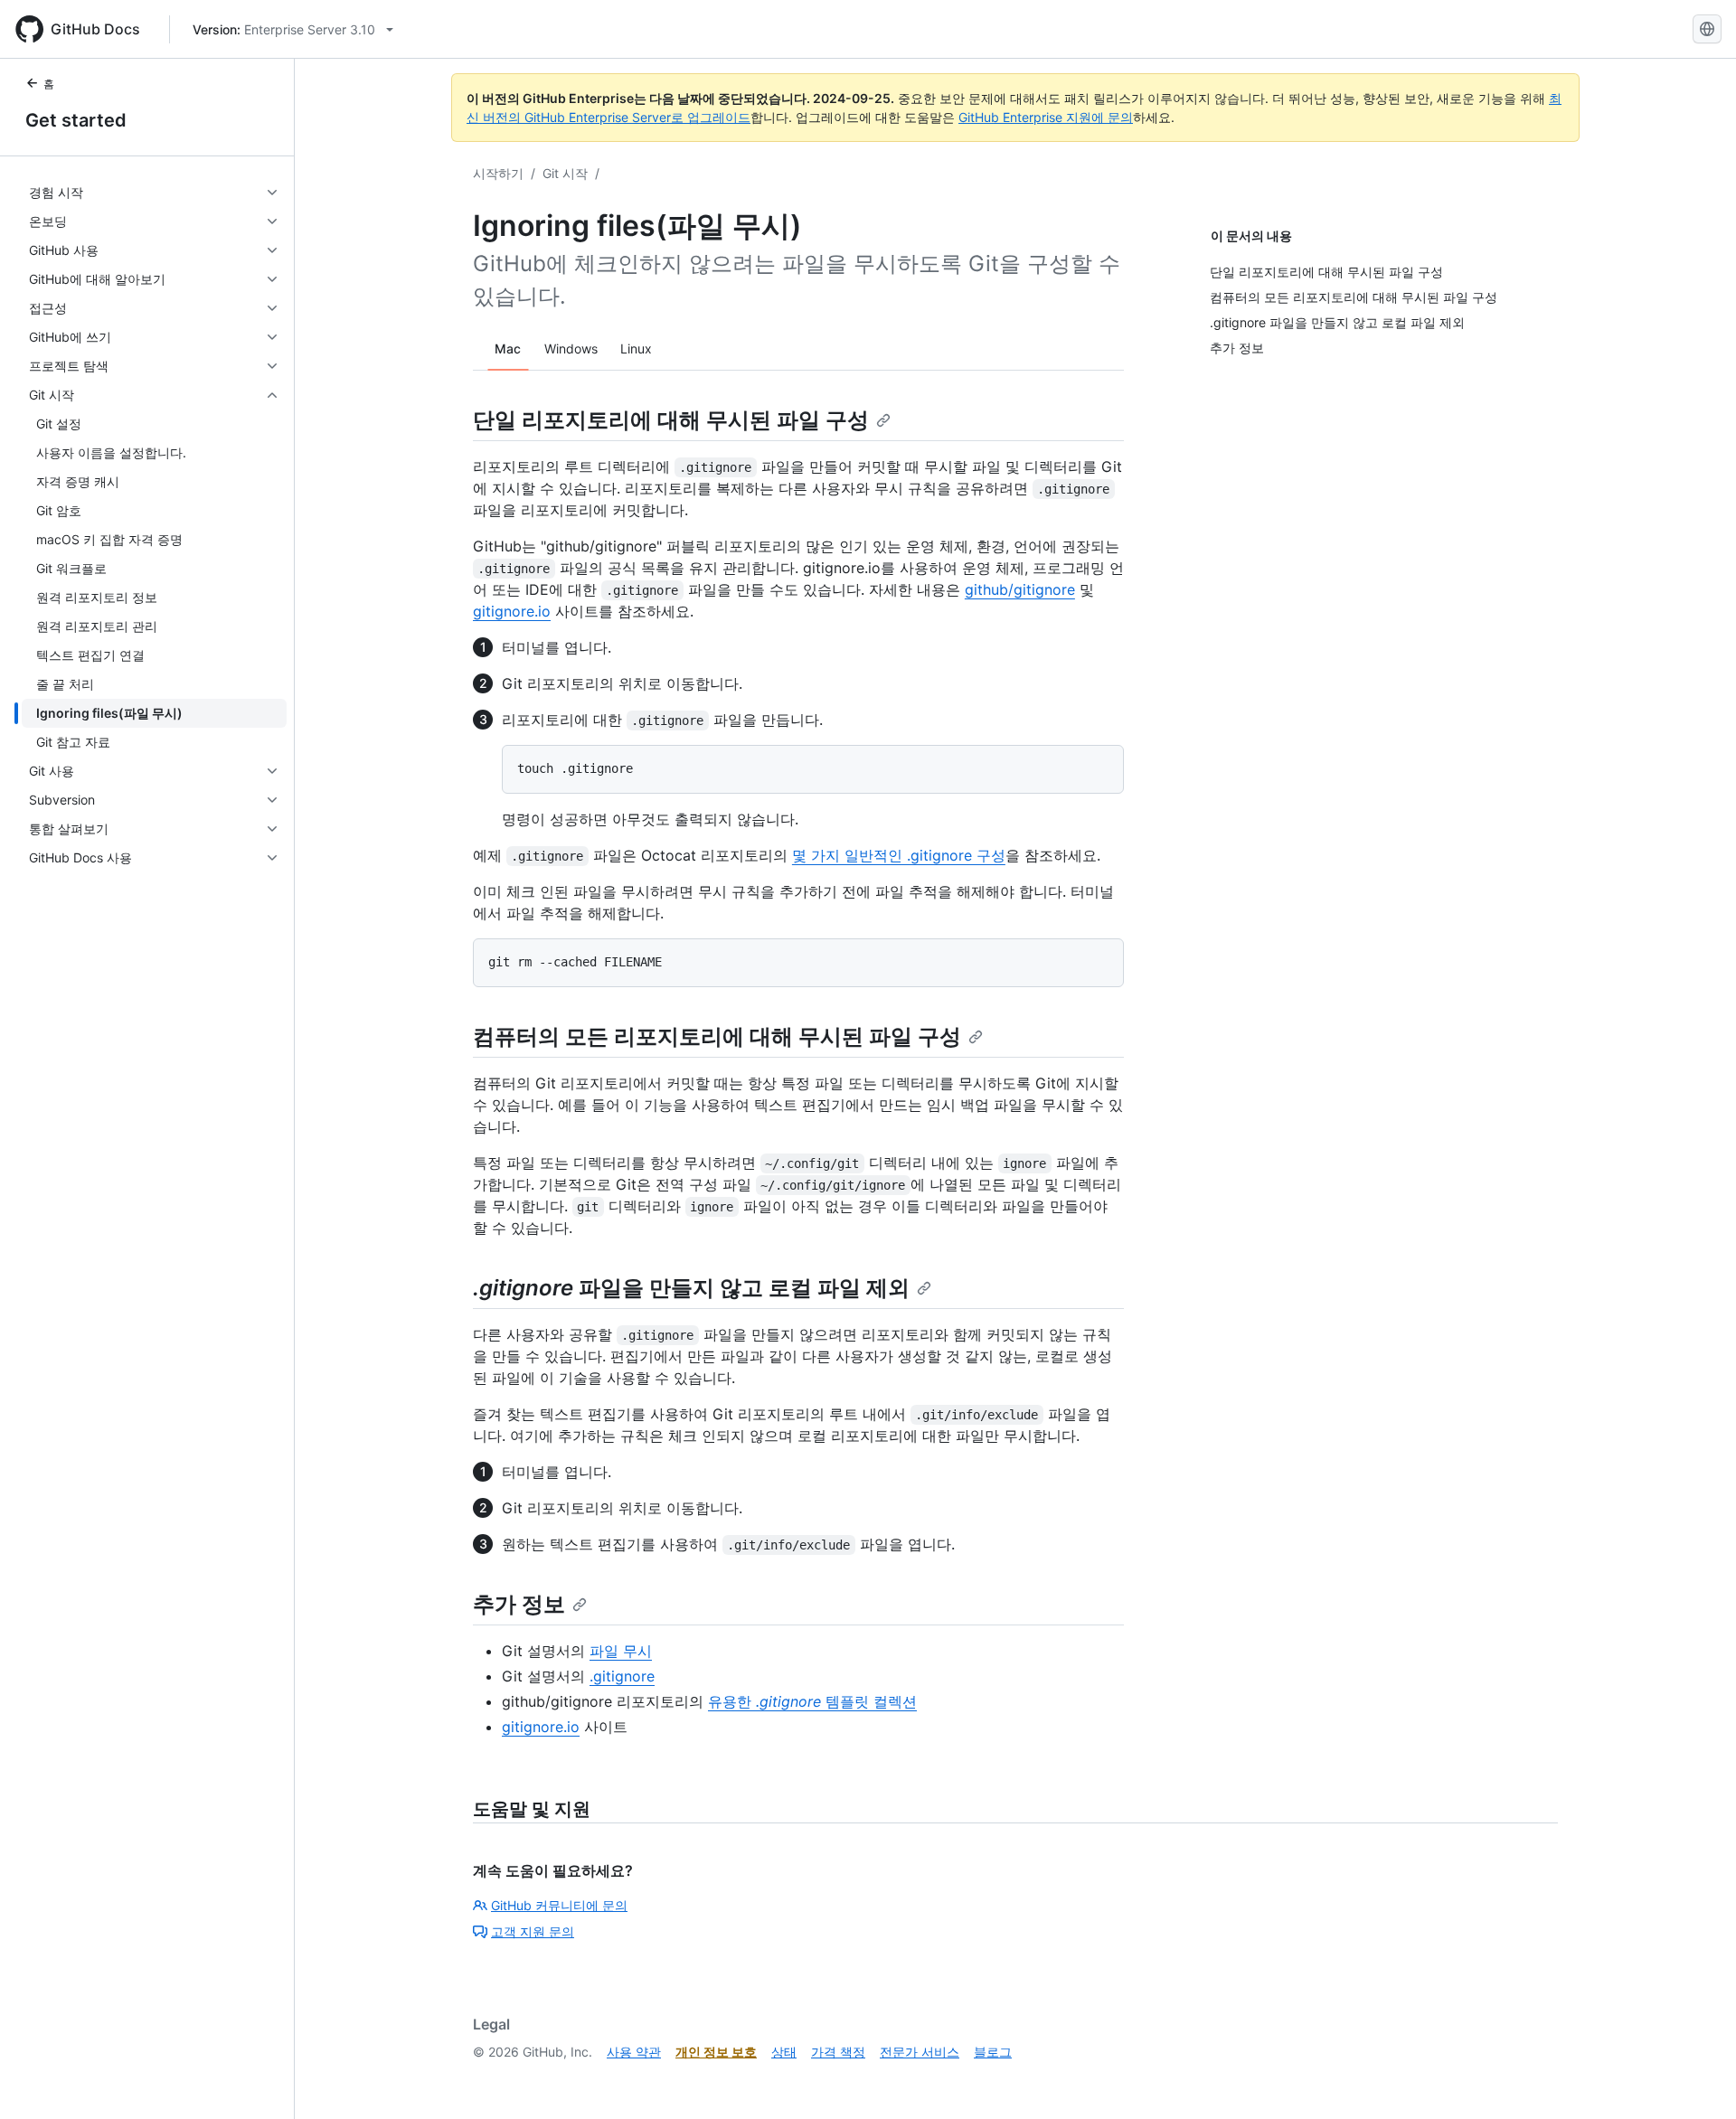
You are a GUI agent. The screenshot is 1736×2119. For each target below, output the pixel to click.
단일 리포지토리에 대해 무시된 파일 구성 (671, 420)
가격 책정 (838, 2052)
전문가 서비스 (920, 2052)
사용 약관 (634, 2052)
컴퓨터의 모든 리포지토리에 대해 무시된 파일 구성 (717, 1036)
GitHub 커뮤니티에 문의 (559, 1905)
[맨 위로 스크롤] (1696, 2079)
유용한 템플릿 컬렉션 (812, 1701)
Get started (76, 120)
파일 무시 (621, 1651)
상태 (784, 2052)
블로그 (993, 2052)
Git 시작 (565, 173)
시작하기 (498, 173)
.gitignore (622, 1676)
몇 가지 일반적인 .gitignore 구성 (899, 855)
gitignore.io (512, 611)
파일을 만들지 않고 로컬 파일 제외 (691, 1288)
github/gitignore (1020, 589)
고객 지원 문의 (533, 1931)
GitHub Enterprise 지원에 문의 (1046, 117)
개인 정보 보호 (716, 2052)
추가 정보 (519, 1604)
